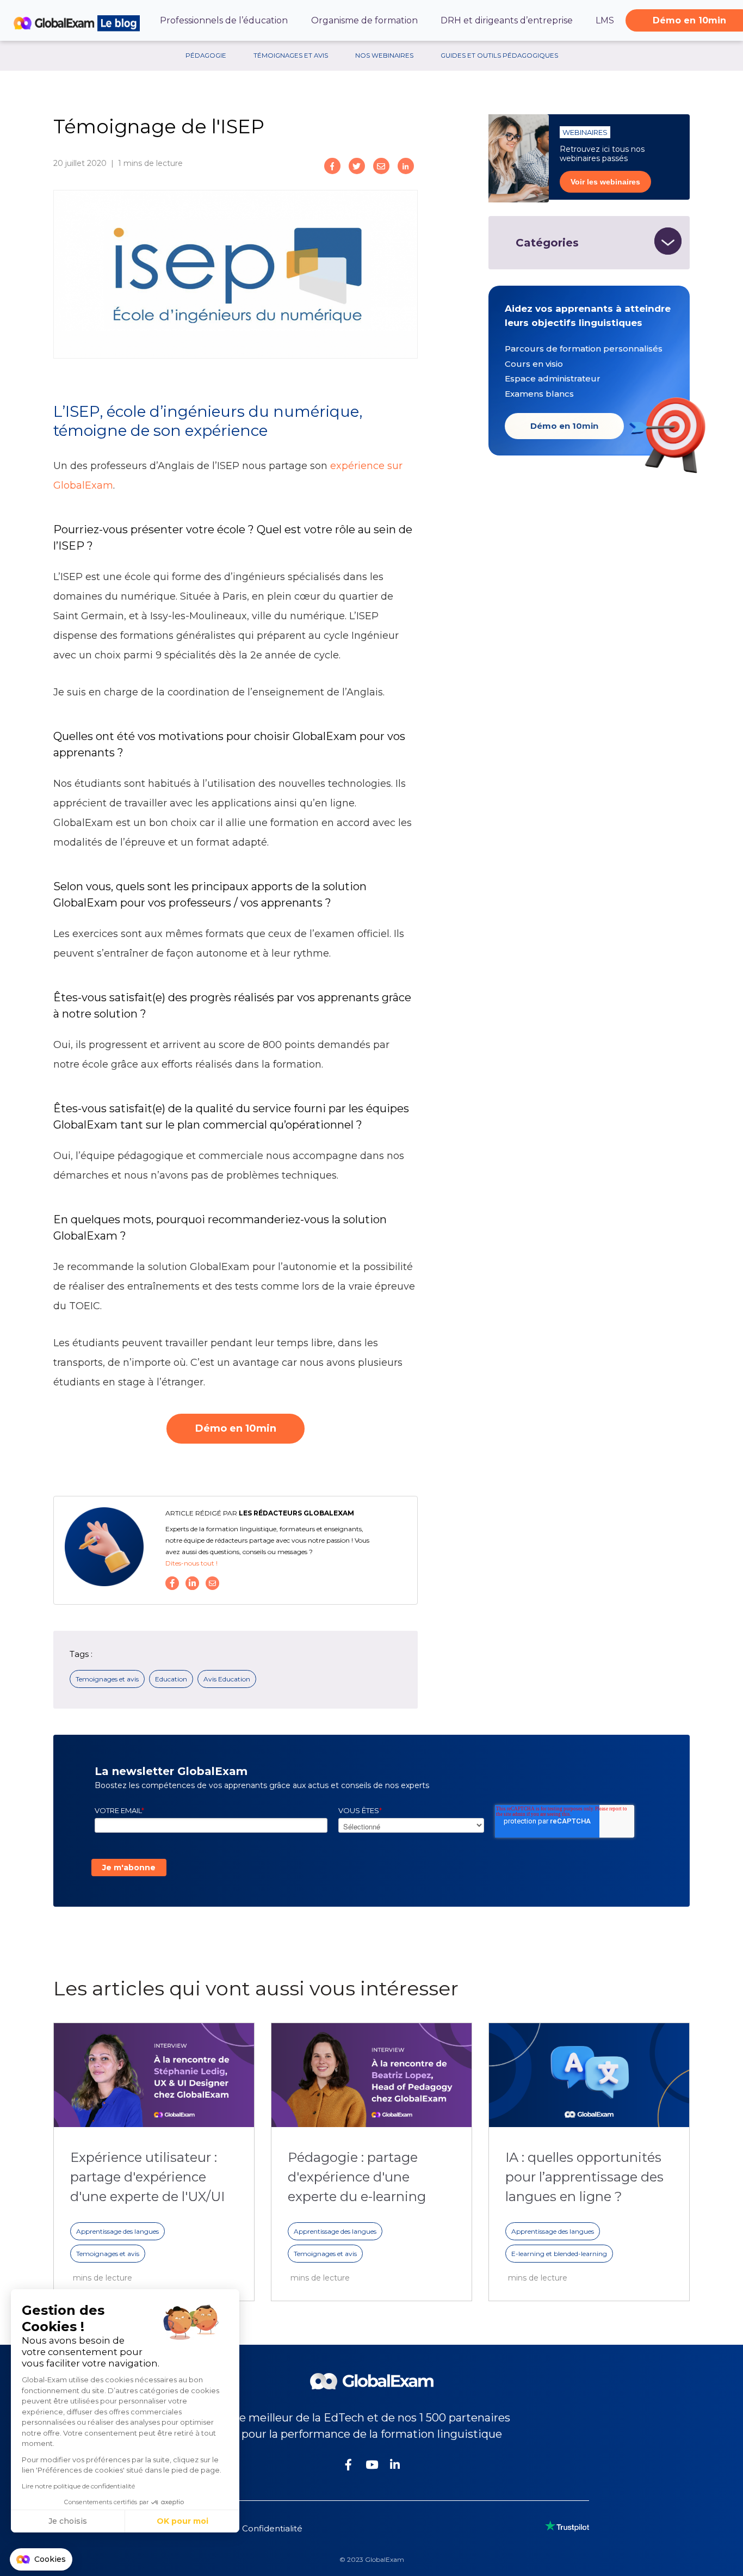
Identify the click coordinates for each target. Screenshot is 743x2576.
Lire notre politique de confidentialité (78, 2486)
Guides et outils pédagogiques (499, 56)
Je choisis (68, 2521)
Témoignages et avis (291, 56)
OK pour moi (182, 2521)
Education (171, 1679)
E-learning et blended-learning (559, 2254)
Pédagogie (206, 56)
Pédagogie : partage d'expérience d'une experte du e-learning (357, 2177)
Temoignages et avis (107, 1679)
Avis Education (227, 1679)
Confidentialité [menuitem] (272, 2528)
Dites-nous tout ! (191, 1563)
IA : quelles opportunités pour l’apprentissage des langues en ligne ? (584, 2177)
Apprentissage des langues (117, 2231)
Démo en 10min (564, 426)
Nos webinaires (384, 56)
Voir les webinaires (605, 182)
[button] (41, 2560)
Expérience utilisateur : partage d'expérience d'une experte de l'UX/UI (147, 2177)
